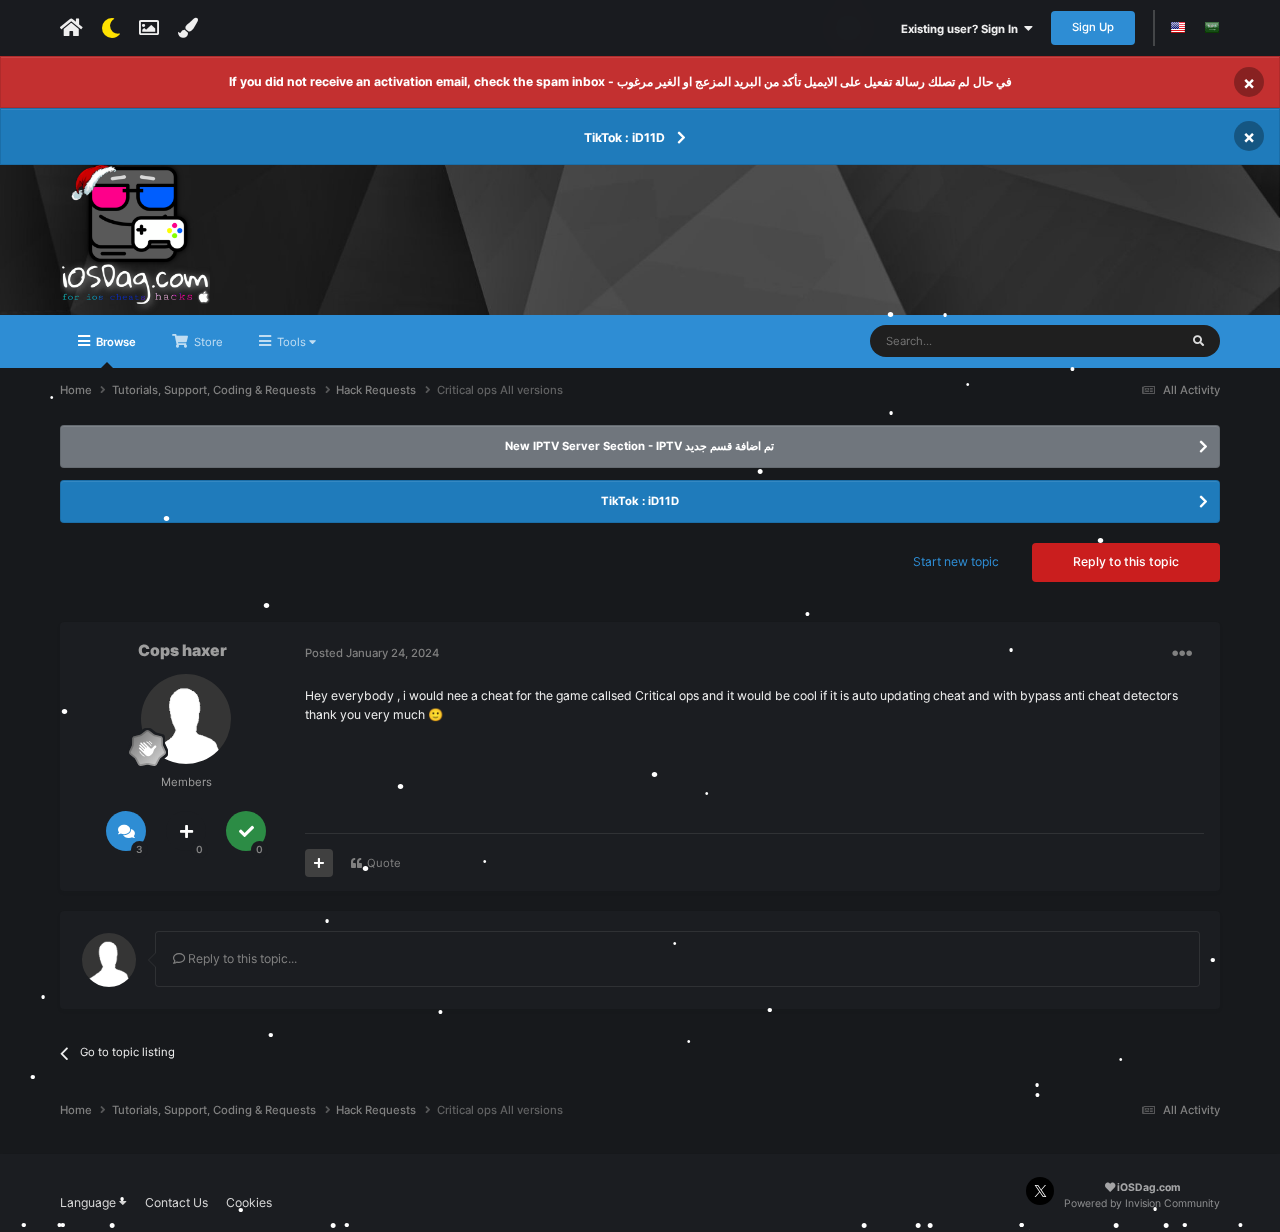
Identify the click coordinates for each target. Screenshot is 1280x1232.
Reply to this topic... (241, 958)
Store (207, 342)
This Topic (1128, 340)
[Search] (1198, 341)
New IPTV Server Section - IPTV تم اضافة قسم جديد (639, 446)
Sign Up (1093, 27)
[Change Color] (187, 28)
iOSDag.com (1147, 1187)
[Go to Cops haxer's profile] (186, 719)
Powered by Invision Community (1142, 1203)
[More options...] (1182, 654)
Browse (114, 342)
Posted (372, 653)
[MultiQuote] (319, 863)
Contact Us (176, 1202)
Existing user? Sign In (962, 29)
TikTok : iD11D (624, 137)
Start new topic (956, 561)
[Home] (71, 28)
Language (89, 1202)
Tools (291, 342)
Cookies (249, 1202)
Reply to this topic (1126, 561)
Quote (384, 863)
